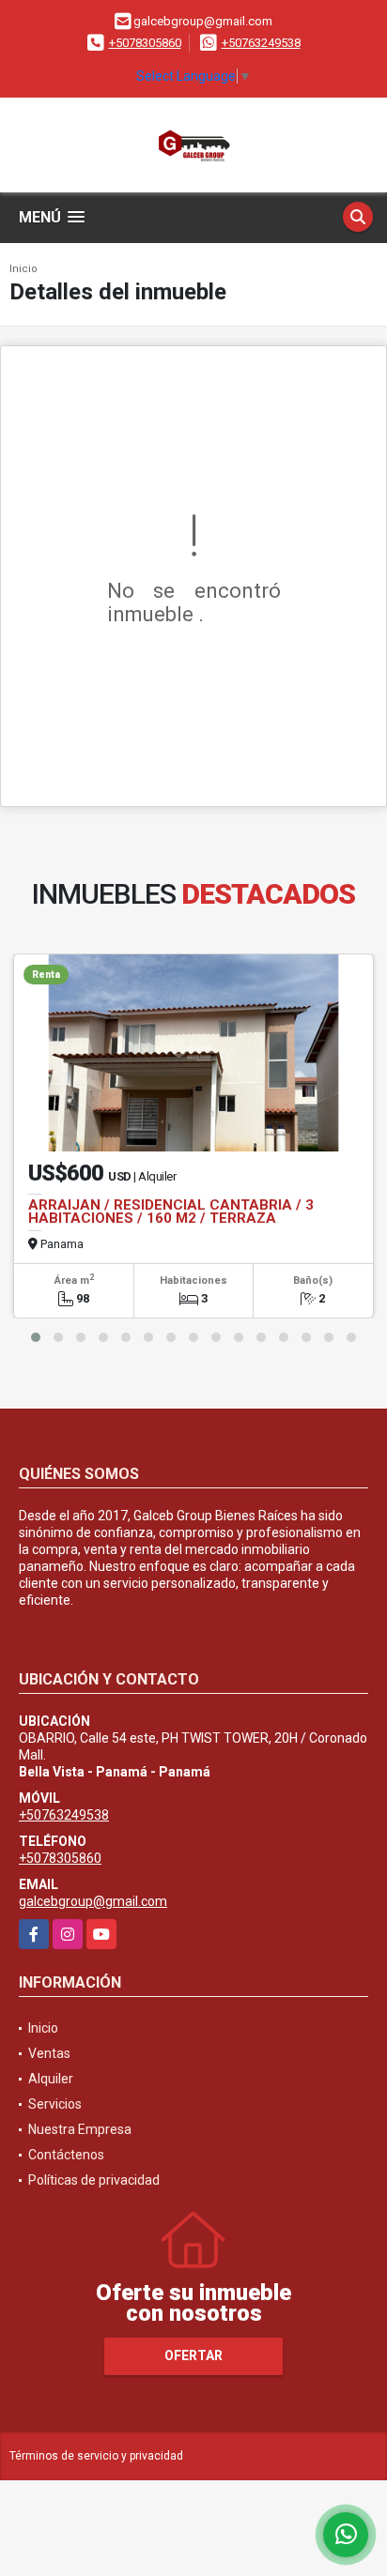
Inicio (23, 269)
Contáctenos (66, 2155)
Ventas (49, 2053)
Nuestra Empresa (80, 2129)
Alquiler (51, 2079)
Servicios (55, 2104)
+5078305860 (145, 43)
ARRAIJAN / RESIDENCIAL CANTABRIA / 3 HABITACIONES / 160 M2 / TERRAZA (171, 1212)
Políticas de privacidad (94, 2180)
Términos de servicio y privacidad (96, 2456)
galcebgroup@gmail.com (93, 1901)
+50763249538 (261, 43)
